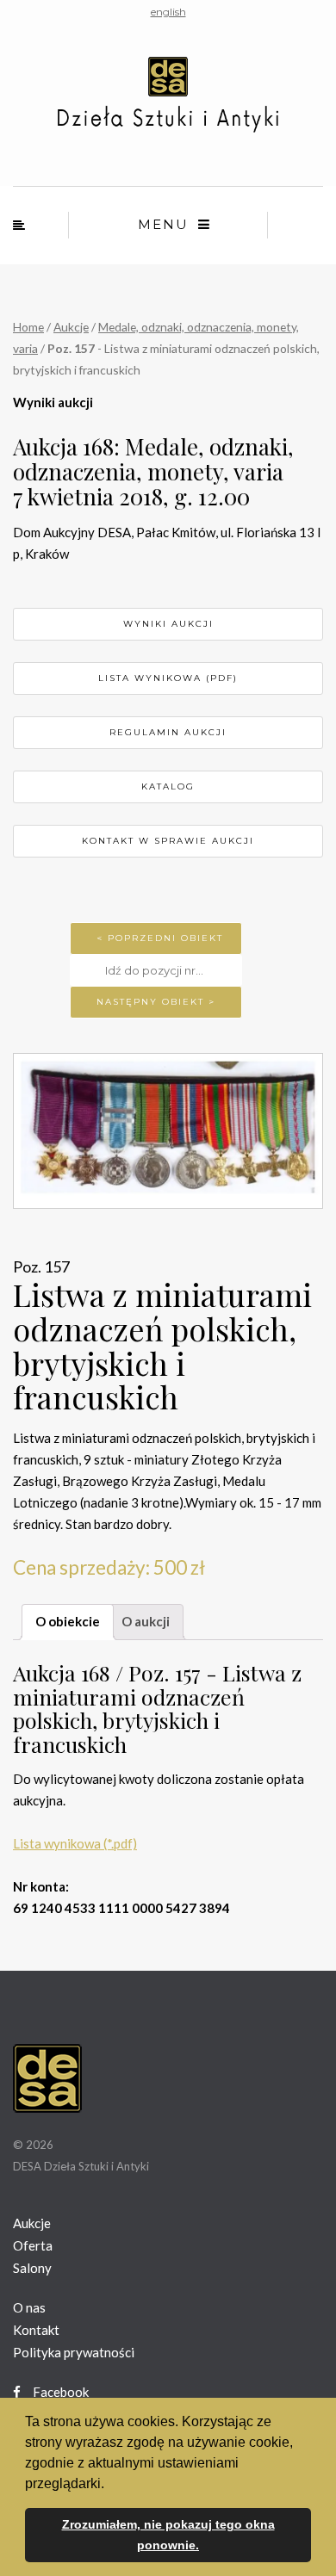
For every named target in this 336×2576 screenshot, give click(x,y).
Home (28, 327)
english (168, 12)
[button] (110, 2485)
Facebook (59, 2392)
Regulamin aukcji (168, 732)
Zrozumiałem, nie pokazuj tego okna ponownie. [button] (168, 2535)
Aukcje (71, 327)
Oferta (33, 2245)
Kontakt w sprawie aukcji (168, 841)
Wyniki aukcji (168, 624)
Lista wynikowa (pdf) (168, 678)
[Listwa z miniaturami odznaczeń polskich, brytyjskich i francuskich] (168, 1131)
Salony (32, 2268)
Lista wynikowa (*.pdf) (75, 1843)
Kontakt (36, 2330)
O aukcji (146, 1621)
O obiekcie (68, 1621)
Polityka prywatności (74, 2352)
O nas (29, 2307)
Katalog (168, 786)
